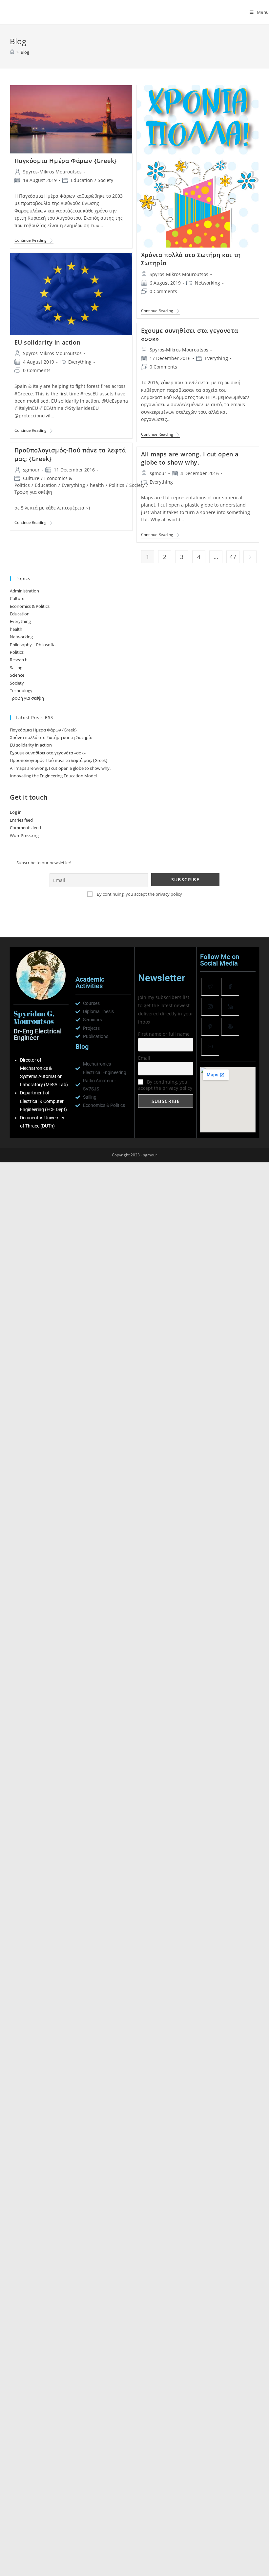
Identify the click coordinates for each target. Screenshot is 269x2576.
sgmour (31, 470)
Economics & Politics (30, 606)
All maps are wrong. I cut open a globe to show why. (190, 458)
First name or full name (164, 1034)
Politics (117, 485)
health (97, 485)
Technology (21, 690)
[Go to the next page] (250, 557)
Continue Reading (34, 240)
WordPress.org (24, 835)
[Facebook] (230, 987)
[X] (210, 987)
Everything (80, 362)
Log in (16, 812)
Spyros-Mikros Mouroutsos (52, 172)
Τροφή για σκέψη (33, 492)
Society (105, 180)
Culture (31, 478)
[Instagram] (210, 1007)
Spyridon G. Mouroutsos (45, 12)
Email (144, 1058)
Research (19, 660)
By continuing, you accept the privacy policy (139, 894)
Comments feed (25, 828)
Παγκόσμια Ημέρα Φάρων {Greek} (66, 161)
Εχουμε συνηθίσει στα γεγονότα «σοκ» (48, 753)
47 (233, 557)
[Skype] (230, 1027)
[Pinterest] (210, 1027)
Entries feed (21, 820)
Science (17, 675)
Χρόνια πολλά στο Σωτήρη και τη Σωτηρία (51, 737)
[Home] (12, 52)
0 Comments (163, 291)
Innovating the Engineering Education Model (53, 776)
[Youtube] (210, 1047)
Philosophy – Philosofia (33, 645)
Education (82, 180)
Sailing (16, 668)
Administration (24, 591)
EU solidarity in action (48, 342)
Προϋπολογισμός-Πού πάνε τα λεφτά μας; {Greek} (59, 760)
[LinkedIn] (230, 1007)
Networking (207, 283)
